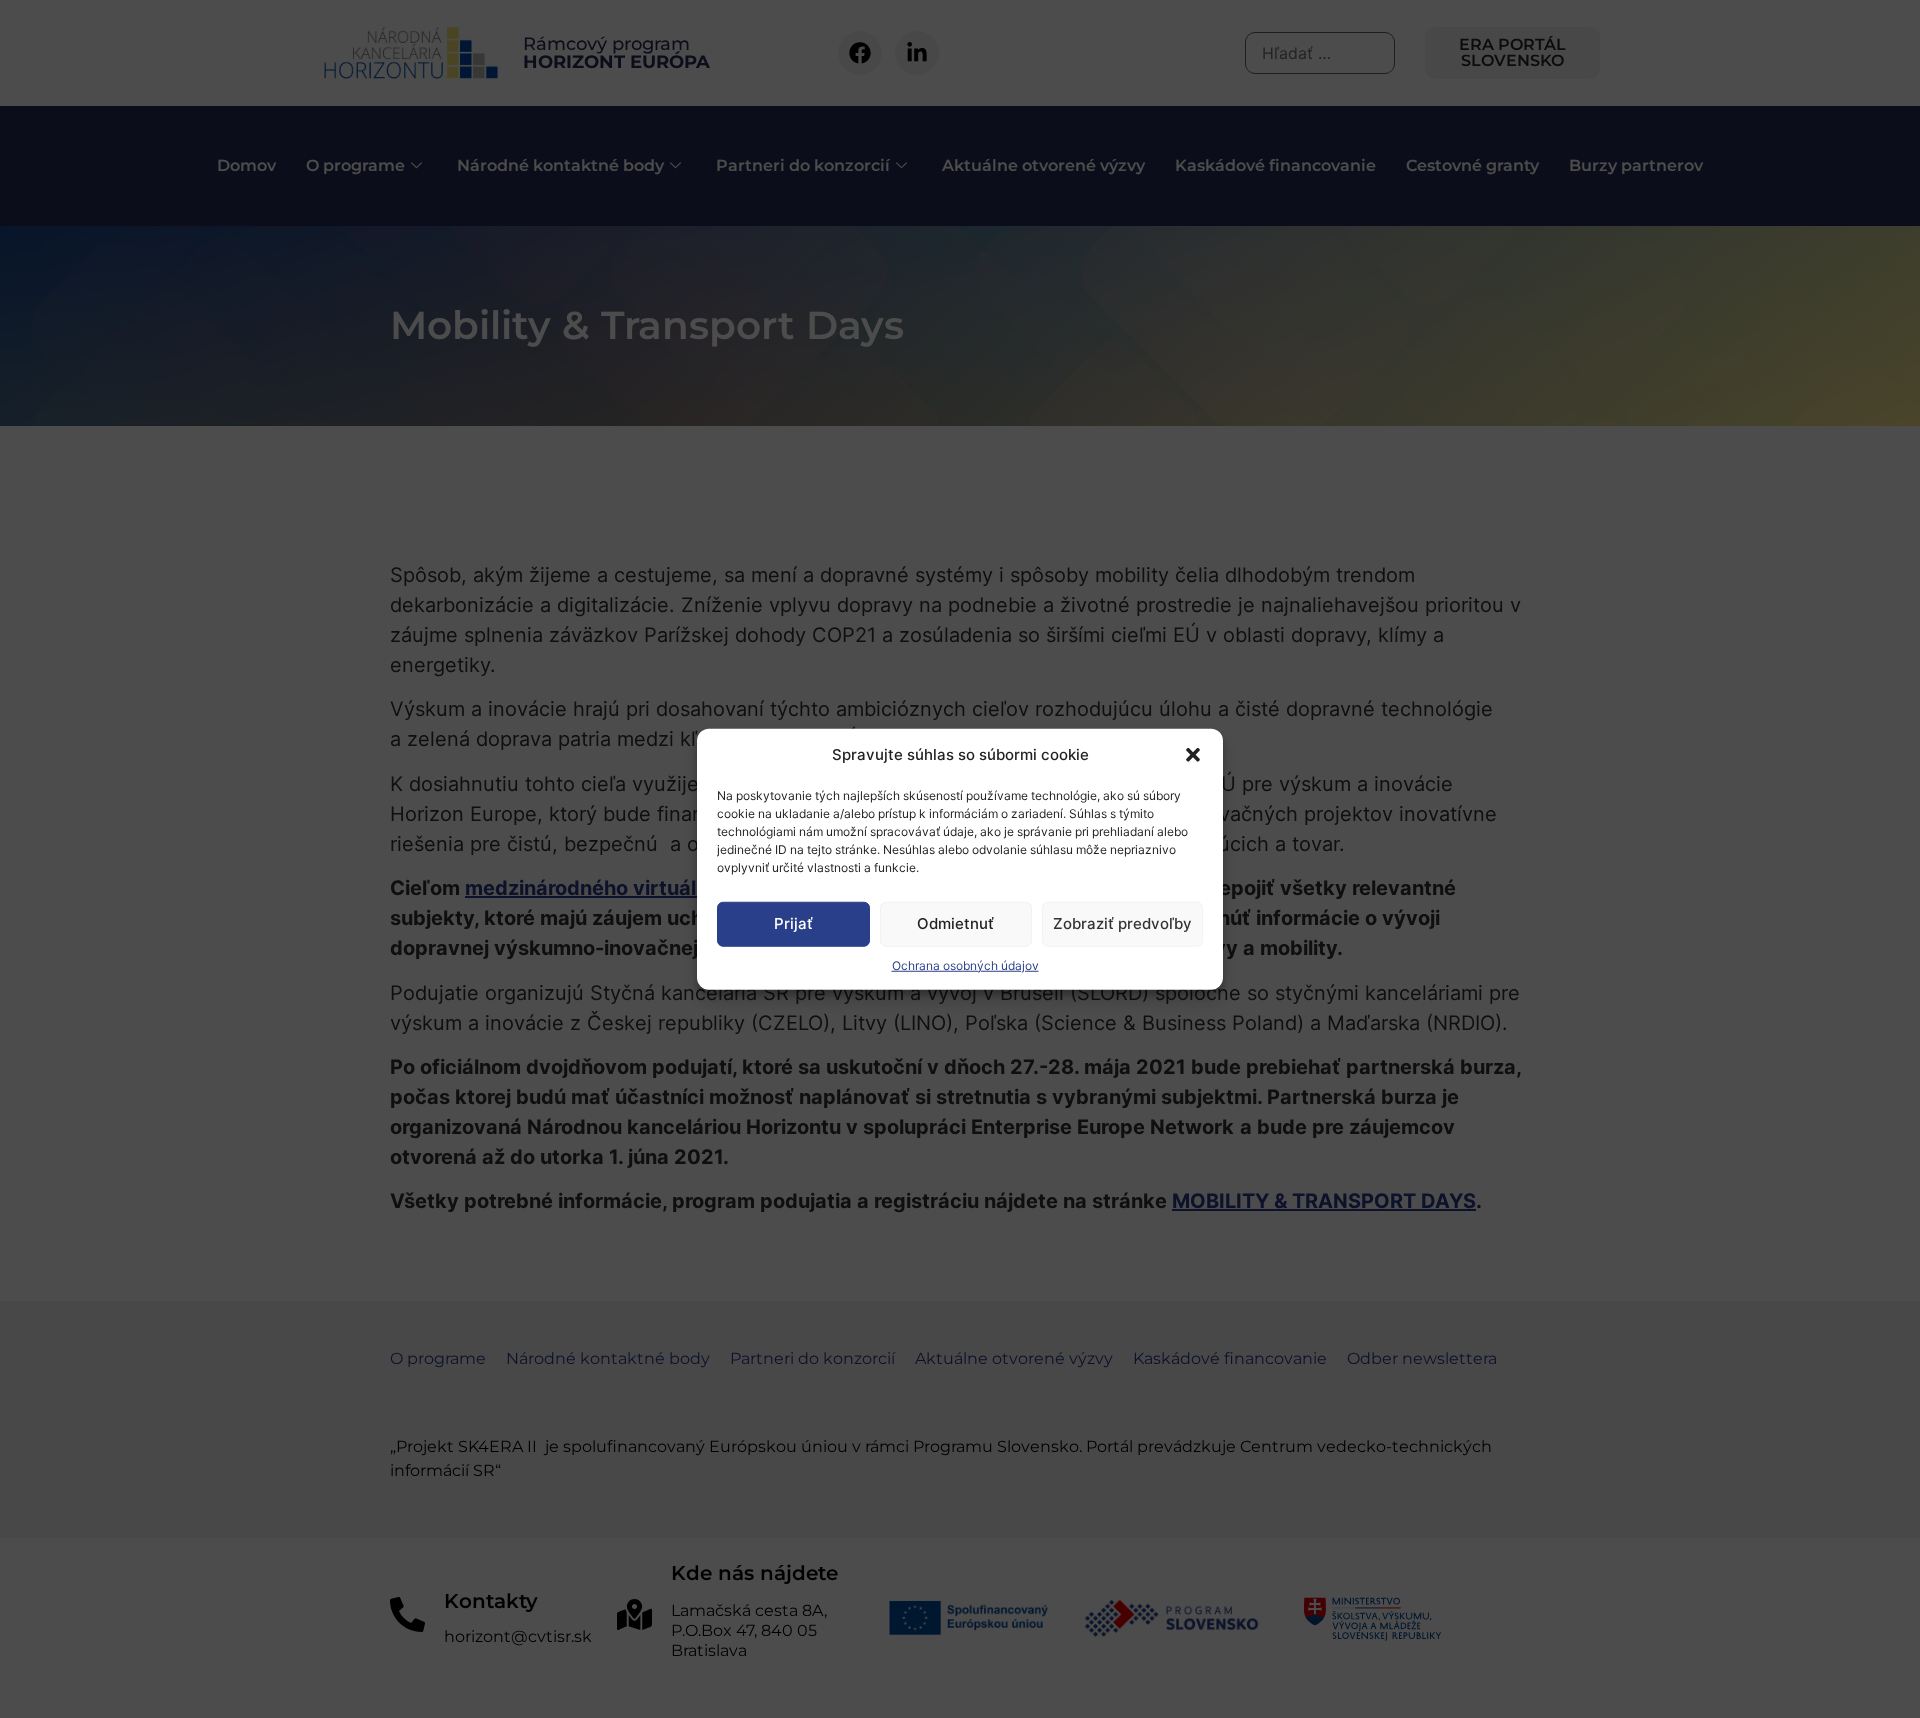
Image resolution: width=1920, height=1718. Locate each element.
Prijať (793, 923)
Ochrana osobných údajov (965, 964)
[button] (1193, 755)
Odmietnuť (955, 923)
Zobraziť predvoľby (1122, 923)
